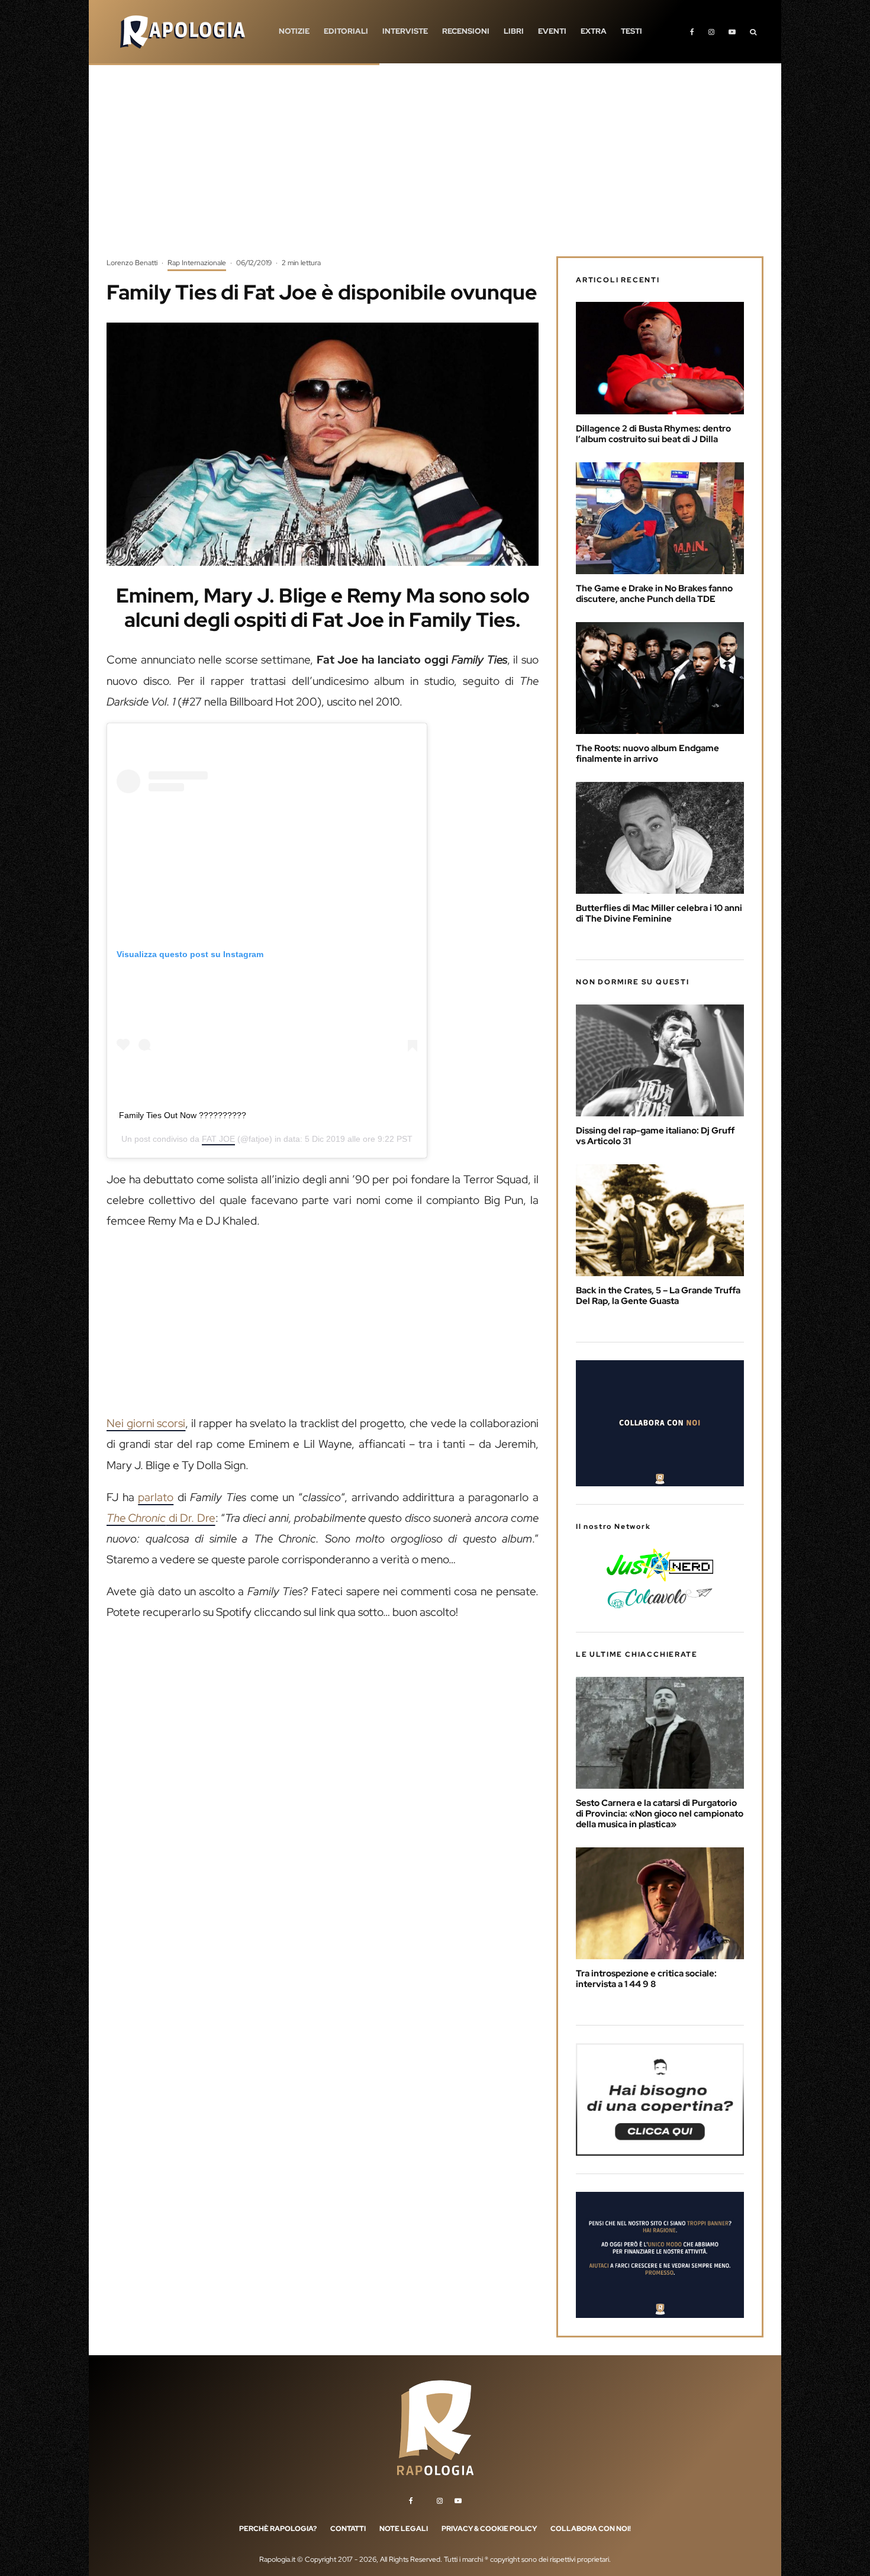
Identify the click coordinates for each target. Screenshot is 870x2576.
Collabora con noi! (591, 2529)
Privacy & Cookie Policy (489, 2529)
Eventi (552, 31)
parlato (156, 1497)
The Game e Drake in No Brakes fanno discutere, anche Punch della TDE (654, 594)
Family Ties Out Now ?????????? (183, 1115)
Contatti (348, 2529)
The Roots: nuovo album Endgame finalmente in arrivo (647, 754)
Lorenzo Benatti (132, 263)
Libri (514, 31)
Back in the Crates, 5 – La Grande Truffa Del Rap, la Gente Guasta (658, 1296)
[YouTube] (732, 32)
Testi (631, 31)
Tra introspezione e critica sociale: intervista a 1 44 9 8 (646, 1979)
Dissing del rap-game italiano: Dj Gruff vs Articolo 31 (655, 1136)
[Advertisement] (435, 169)
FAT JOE (218, 1139)
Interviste (405, 31)
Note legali (404, 2529)
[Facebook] (692, 32)
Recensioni (466, 31)
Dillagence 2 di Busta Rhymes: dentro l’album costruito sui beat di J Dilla (653, 434)
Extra (594, 31)
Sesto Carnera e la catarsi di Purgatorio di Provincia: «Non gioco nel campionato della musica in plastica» (660, 1814)
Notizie (294, 31)
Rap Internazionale (197, 263)
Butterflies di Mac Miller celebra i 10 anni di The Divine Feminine (659, 913)
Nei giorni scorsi (146, 1423)
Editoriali (346, 31)
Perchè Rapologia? (278, 2529)
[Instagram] (711, 32)
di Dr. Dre (161, 1518)
